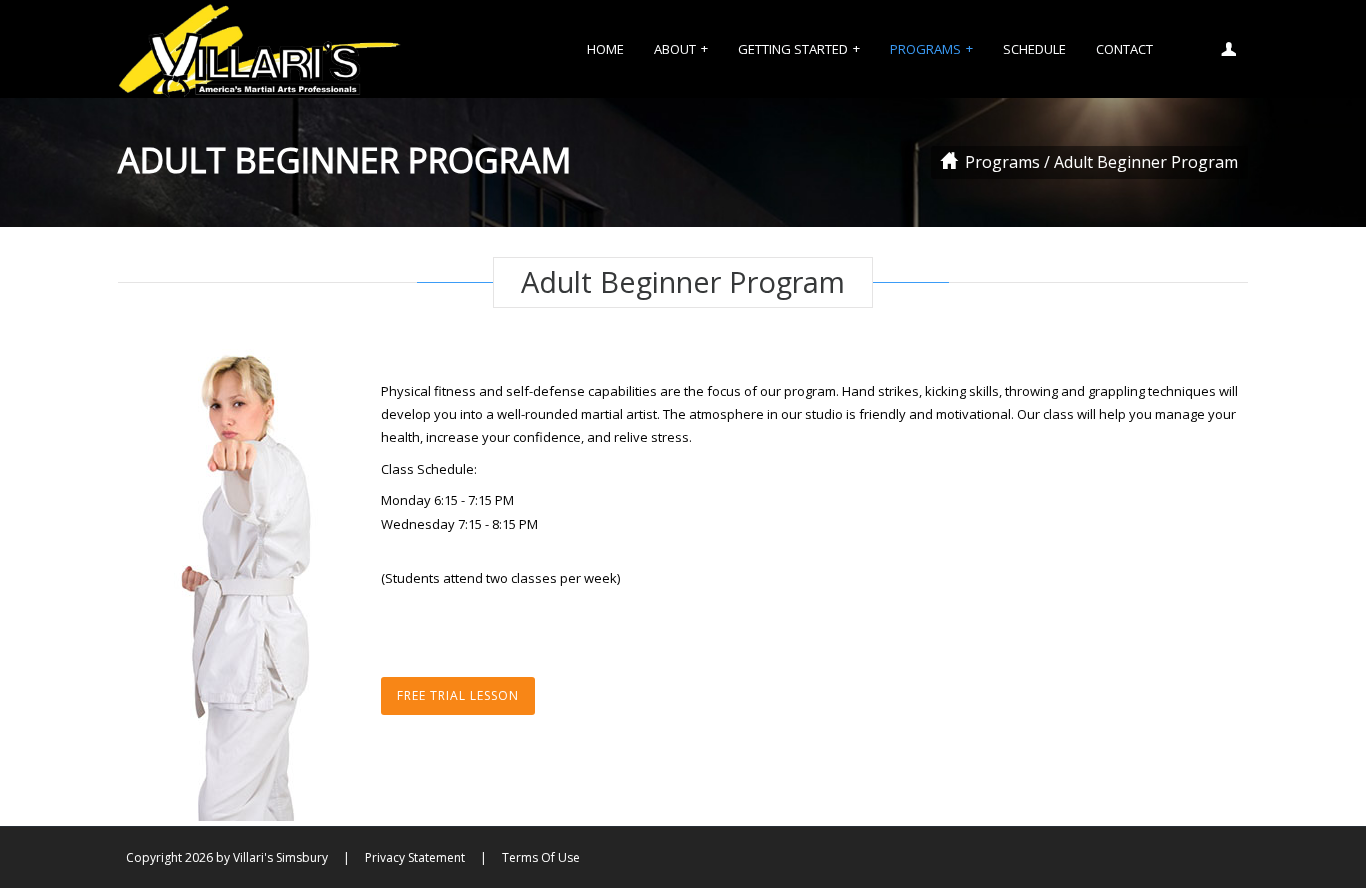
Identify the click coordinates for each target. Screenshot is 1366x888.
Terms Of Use (541, 857)
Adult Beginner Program (1146, 162)
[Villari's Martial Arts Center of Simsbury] (260, 49)
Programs (1002, 162)
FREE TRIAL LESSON (458, 695)
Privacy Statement (415, 857)
